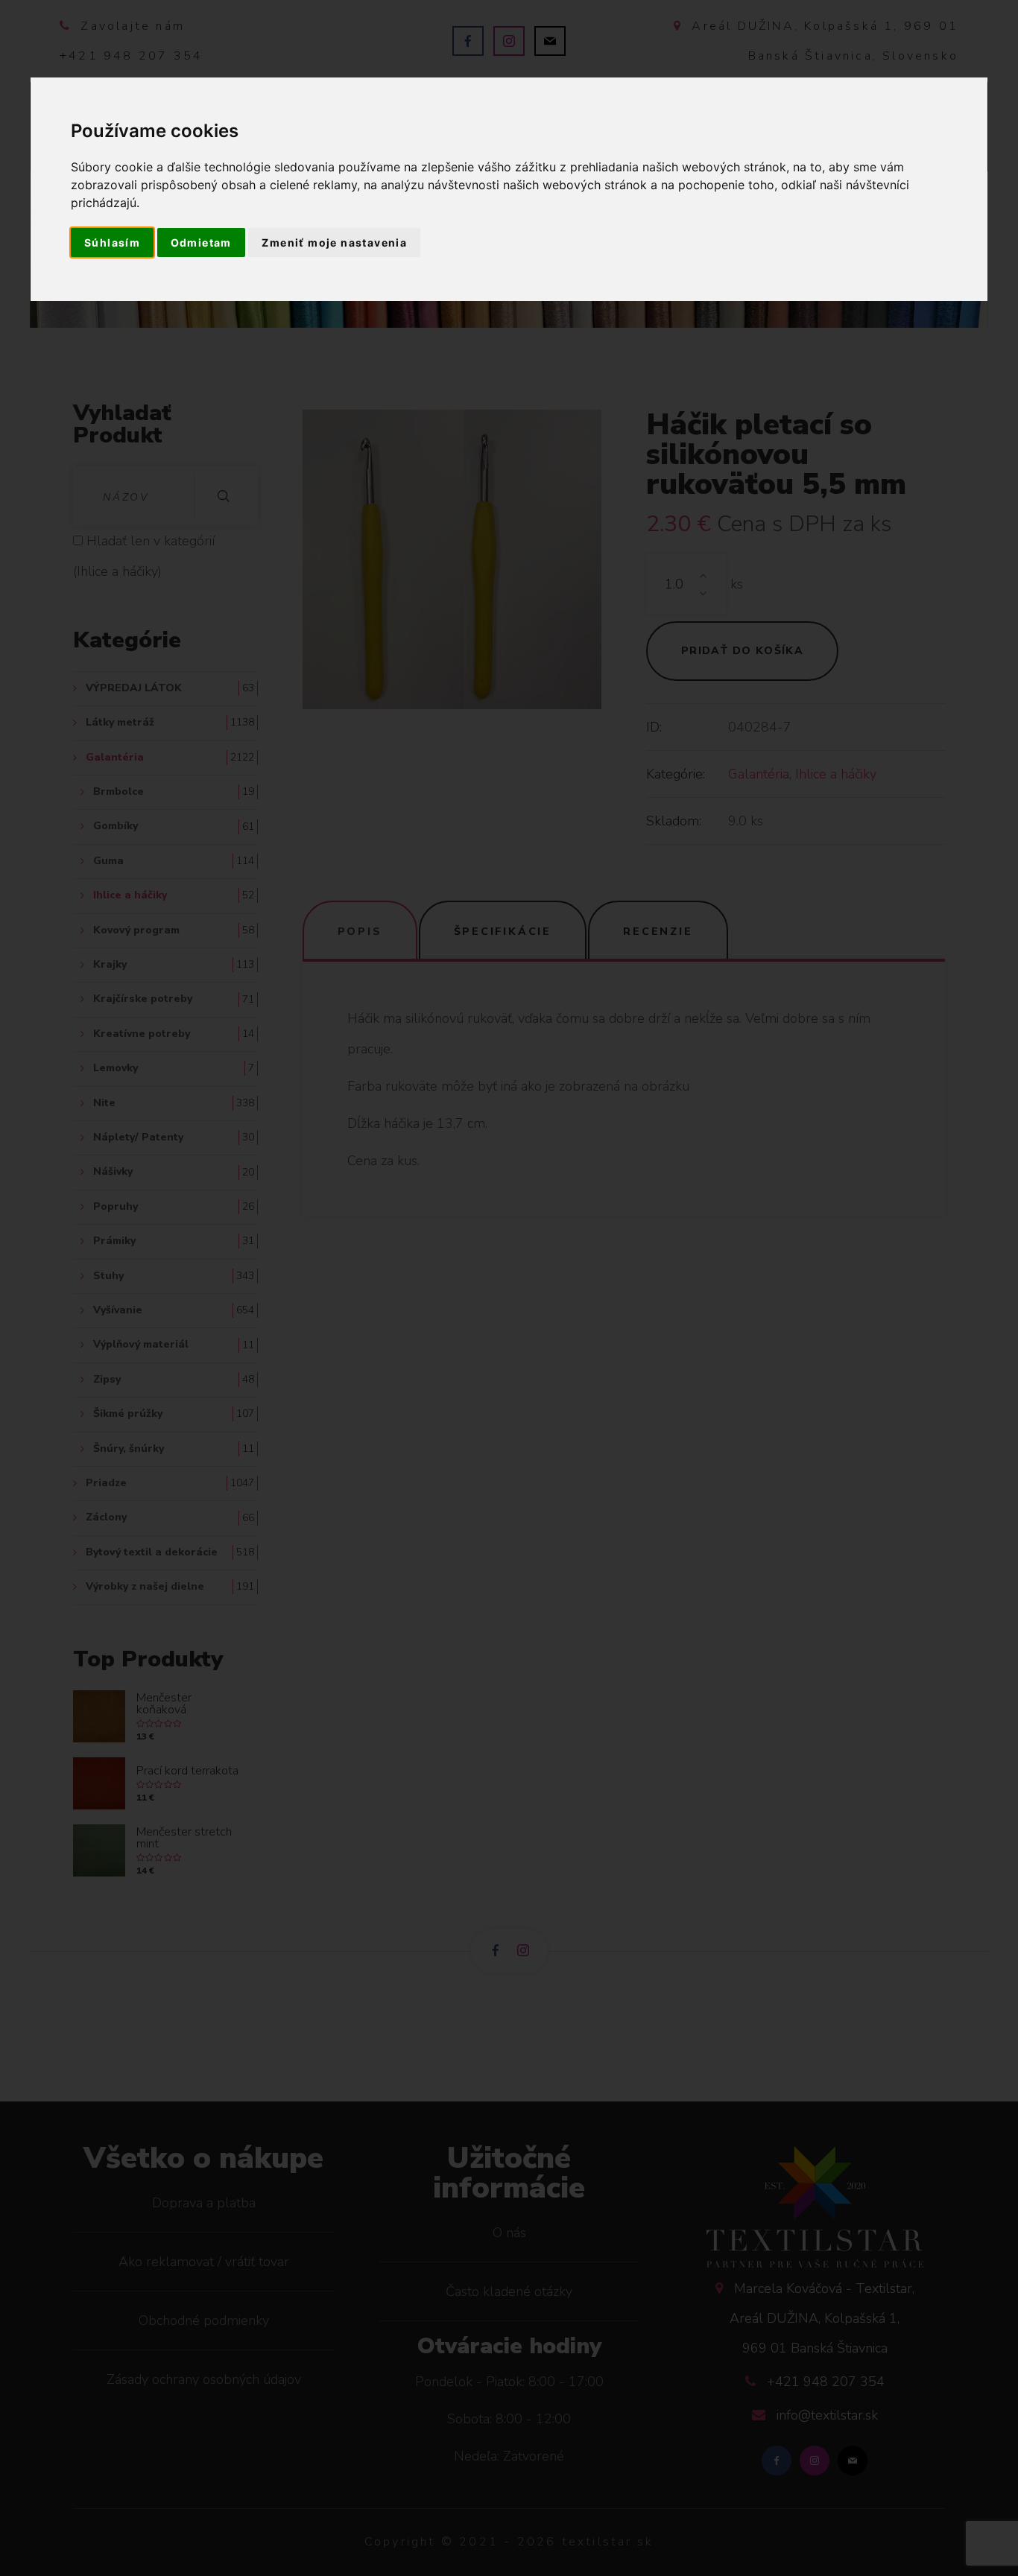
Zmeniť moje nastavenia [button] (334, 242)
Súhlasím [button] (112, 242)
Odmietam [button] (201, 242)
